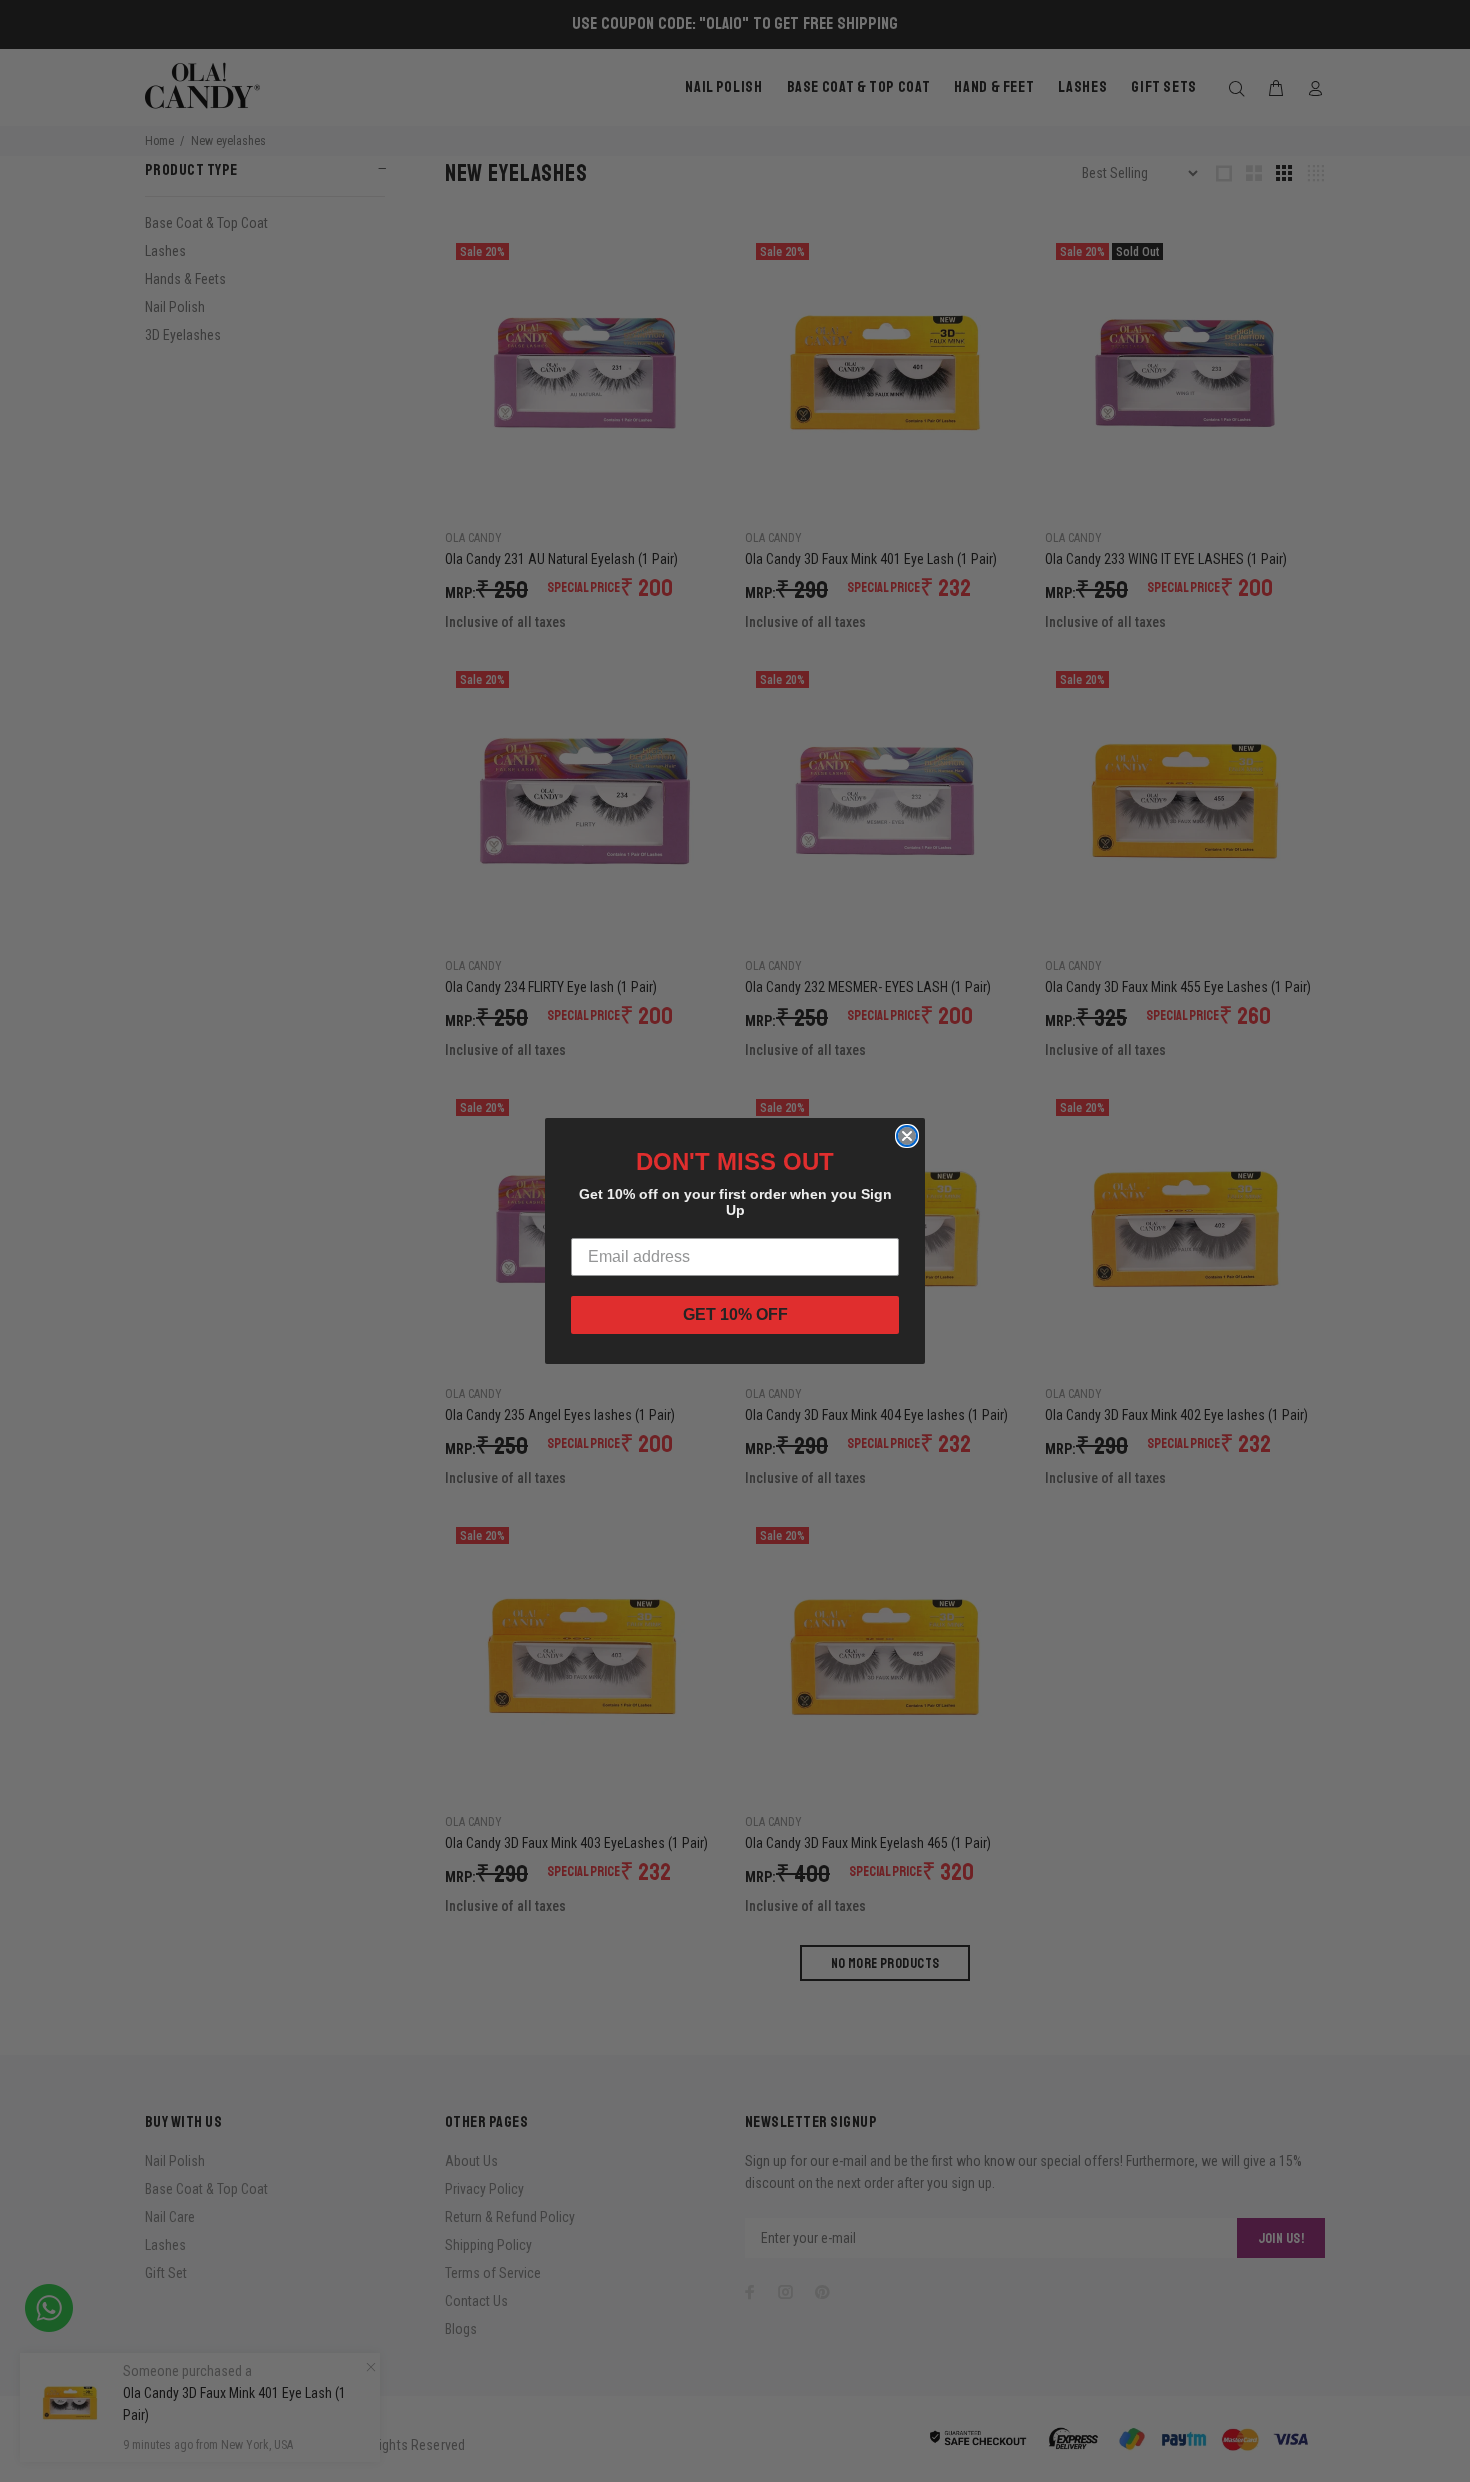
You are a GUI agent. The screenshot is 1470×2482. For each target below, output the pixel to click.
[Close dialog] (907, 1136)
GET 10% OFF (735, 1314)
